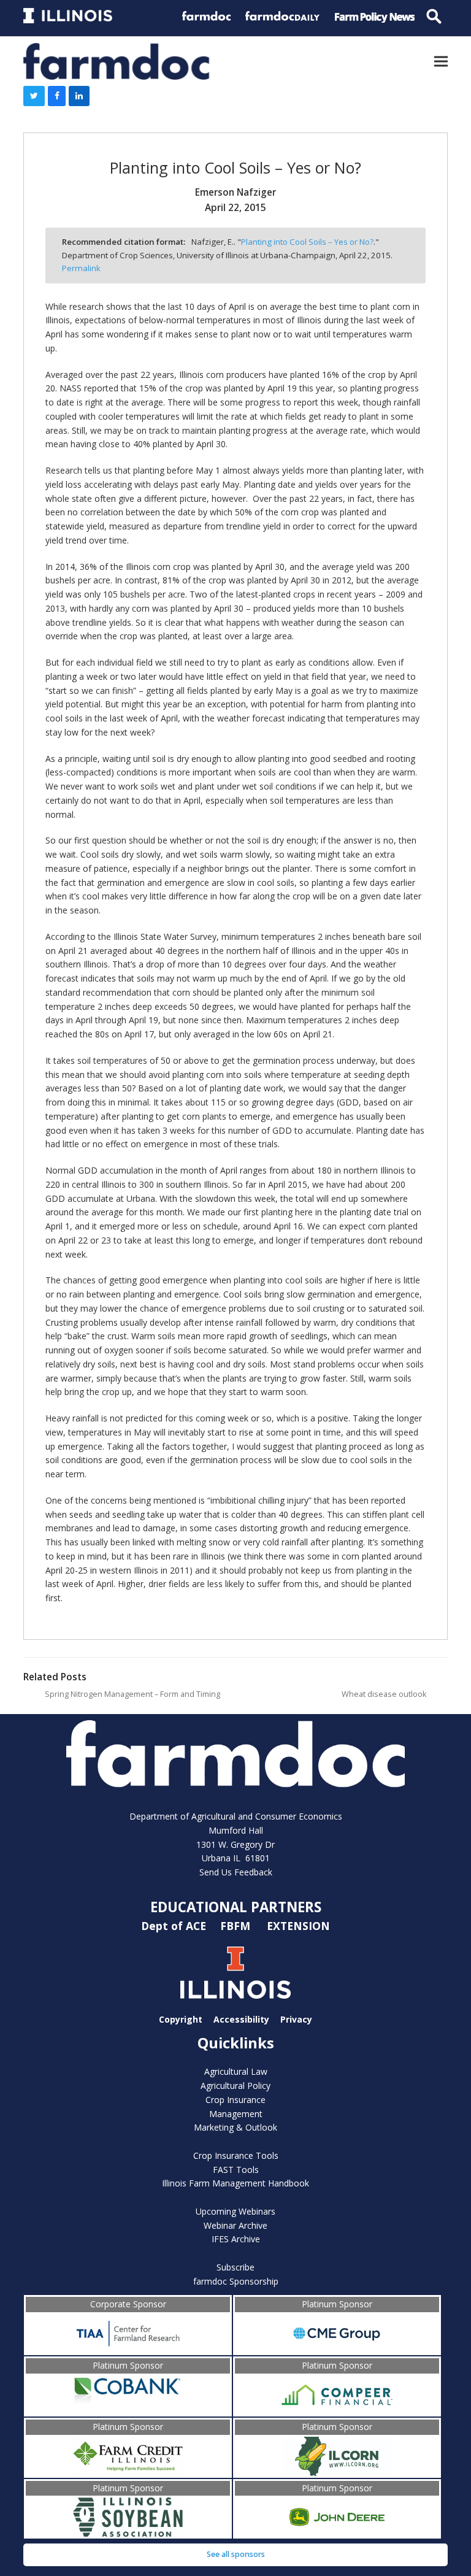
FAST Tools (236, 2170)
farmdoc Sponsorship (236, 2281)
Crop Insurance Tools (236, 2155)
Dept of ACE (175, 1926)
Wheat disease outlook (384, 1694)
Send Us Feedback (236, 1872)
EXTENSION (298, 1926)
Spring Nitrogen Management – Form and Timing (132, 1694)
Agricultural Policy (235, 2086)
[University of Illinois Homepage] (235, 1973)
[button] (441, 61)
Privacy (296, 2019)
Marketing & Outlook (235, 2127)
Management (236, 2114)
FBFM (237, 1926)
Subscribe (235, 2267)
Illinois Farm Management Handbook (235, 2183)
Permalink (81, 268)
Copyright (181, 2019)
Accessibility (241, 2019)
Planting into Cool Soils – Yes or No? (307, 242)
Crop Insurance (235, 2100)
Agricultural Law (236, 2071)
